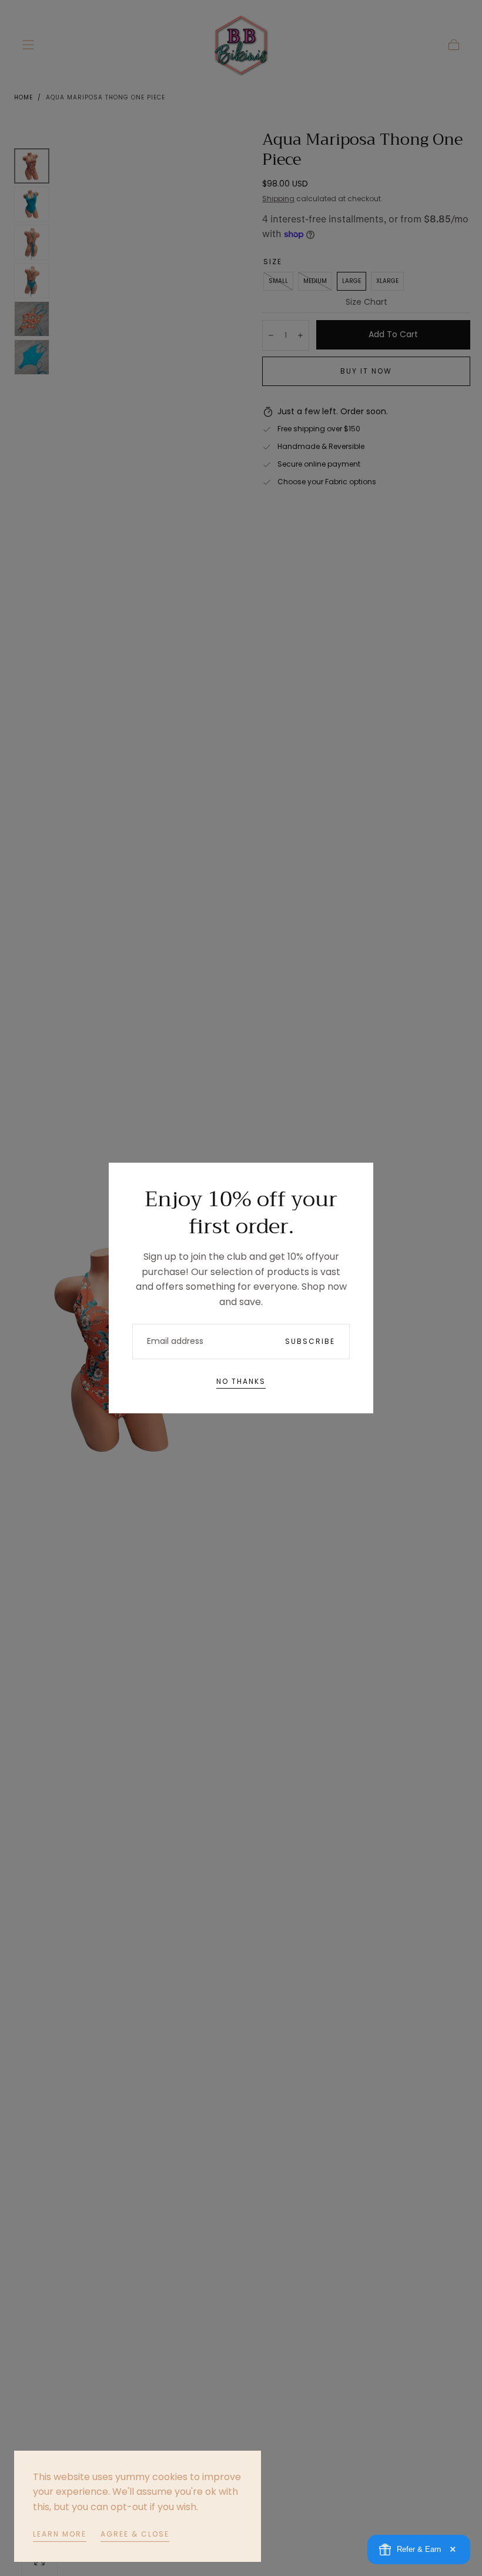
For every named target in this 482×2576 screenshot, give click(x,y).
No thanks (241, 1381)
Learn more (60, 2534)
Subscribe (310, 1341)
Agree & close (135, 2534)
